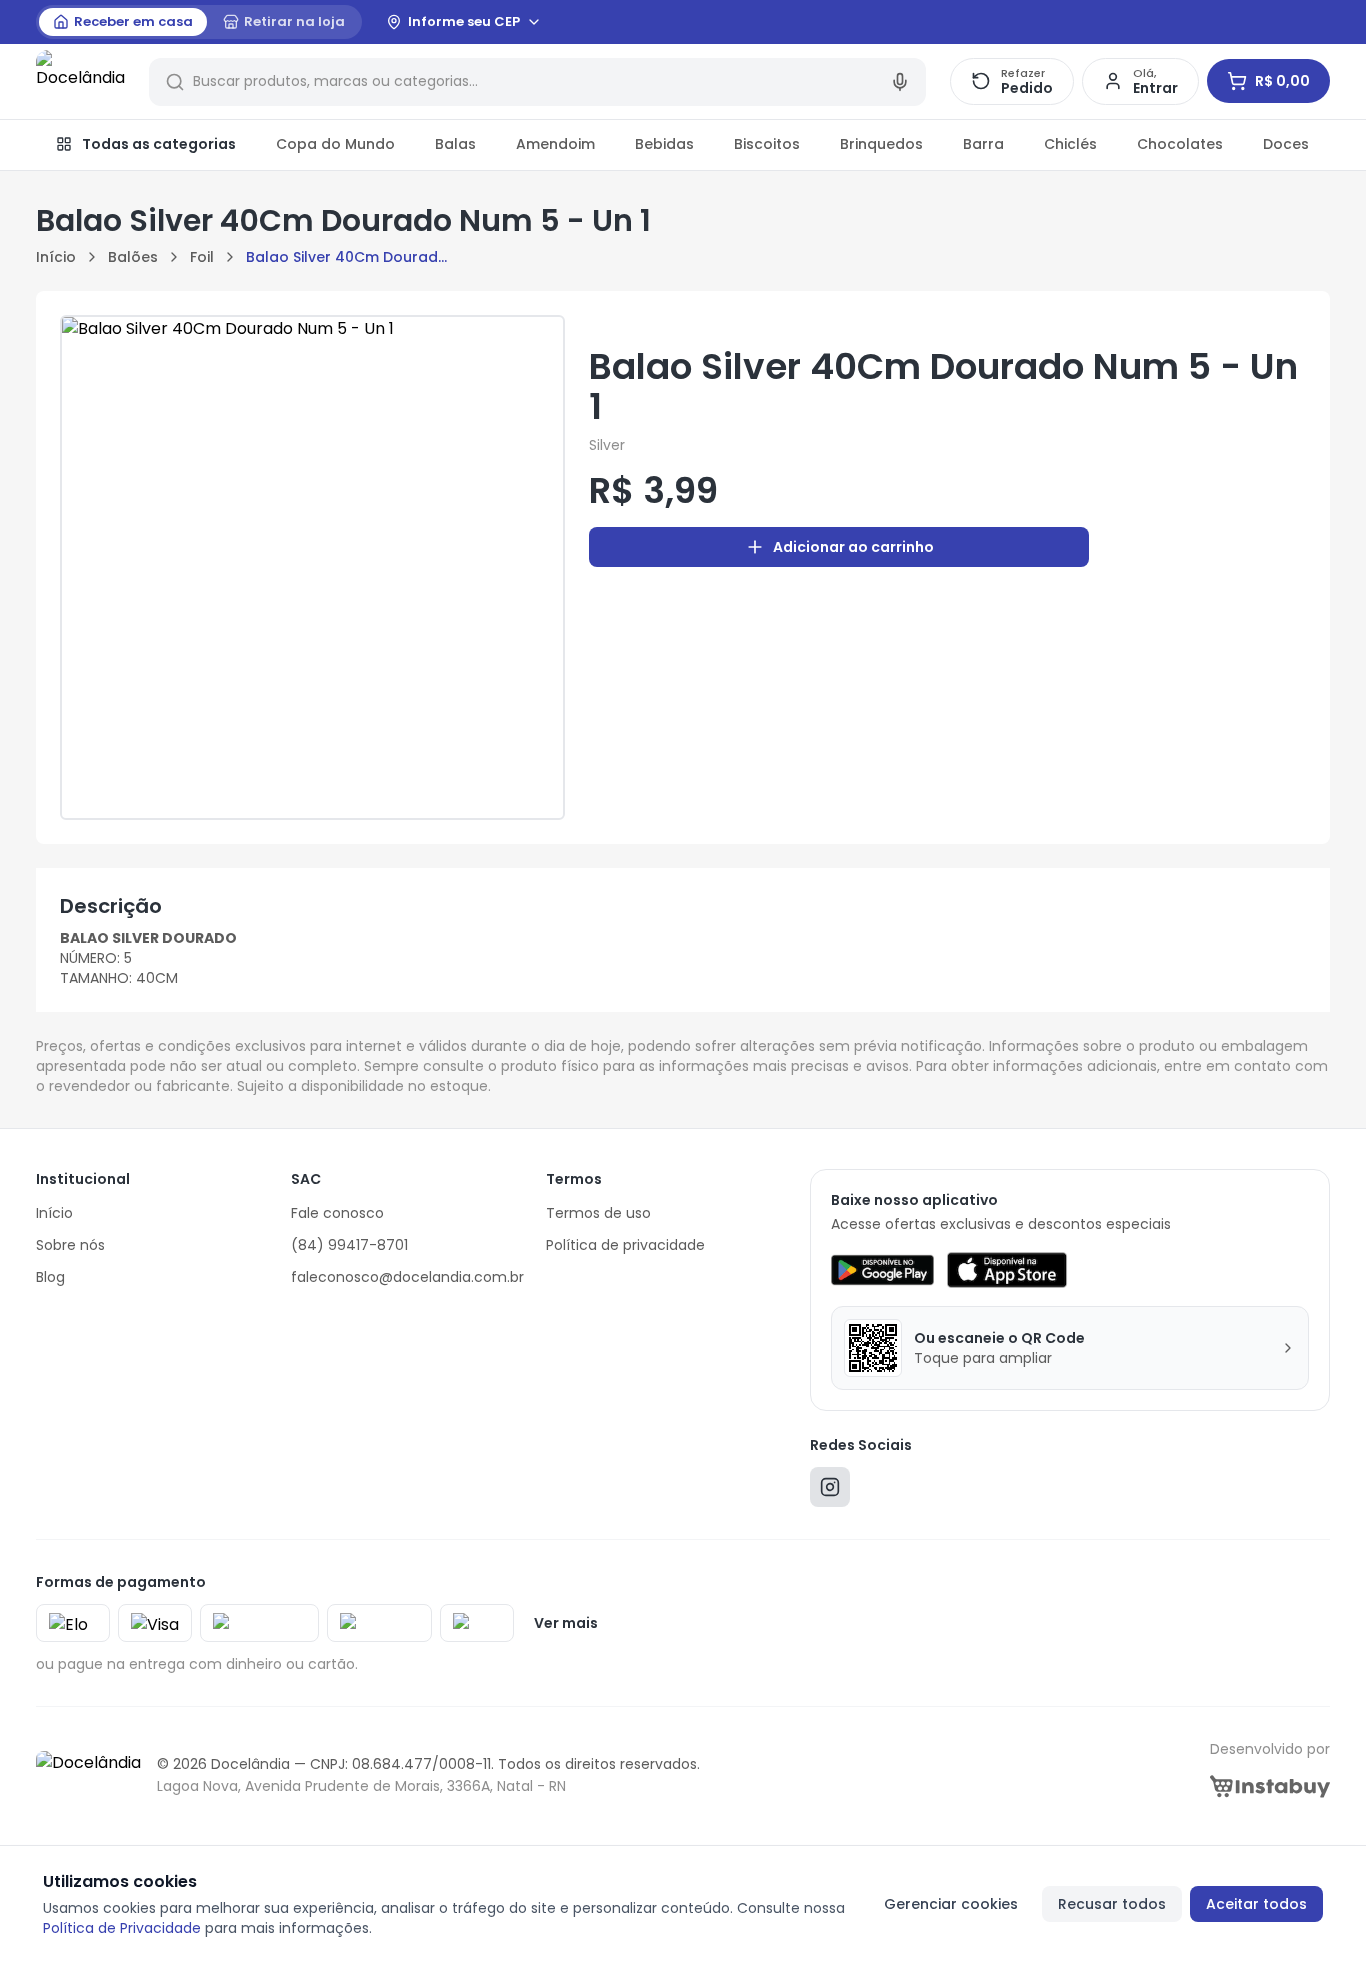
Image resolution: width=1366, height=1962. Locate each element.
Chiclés (1070, 144)
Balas (455, 144)
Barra (983, 144)
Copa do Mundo (335, 144)
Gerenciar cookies (951, 1904)
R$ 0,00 (1282, 81)
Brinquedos (881, 144)
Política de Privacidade (122, 1928)
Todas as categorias (159, 144)
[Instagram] (830, 1491)
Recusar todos (1112, 1904)
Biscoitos (767, 144)
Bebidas (664, 144)
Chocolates (1180, 144)
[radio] (123, 22)
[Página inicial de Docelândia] (80, 82)
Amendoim (555, 144)
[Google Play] (882, 1270)
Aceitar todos (1256, 1904)
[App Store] (1007, 1270)
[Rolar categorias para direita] (1308, 145)
